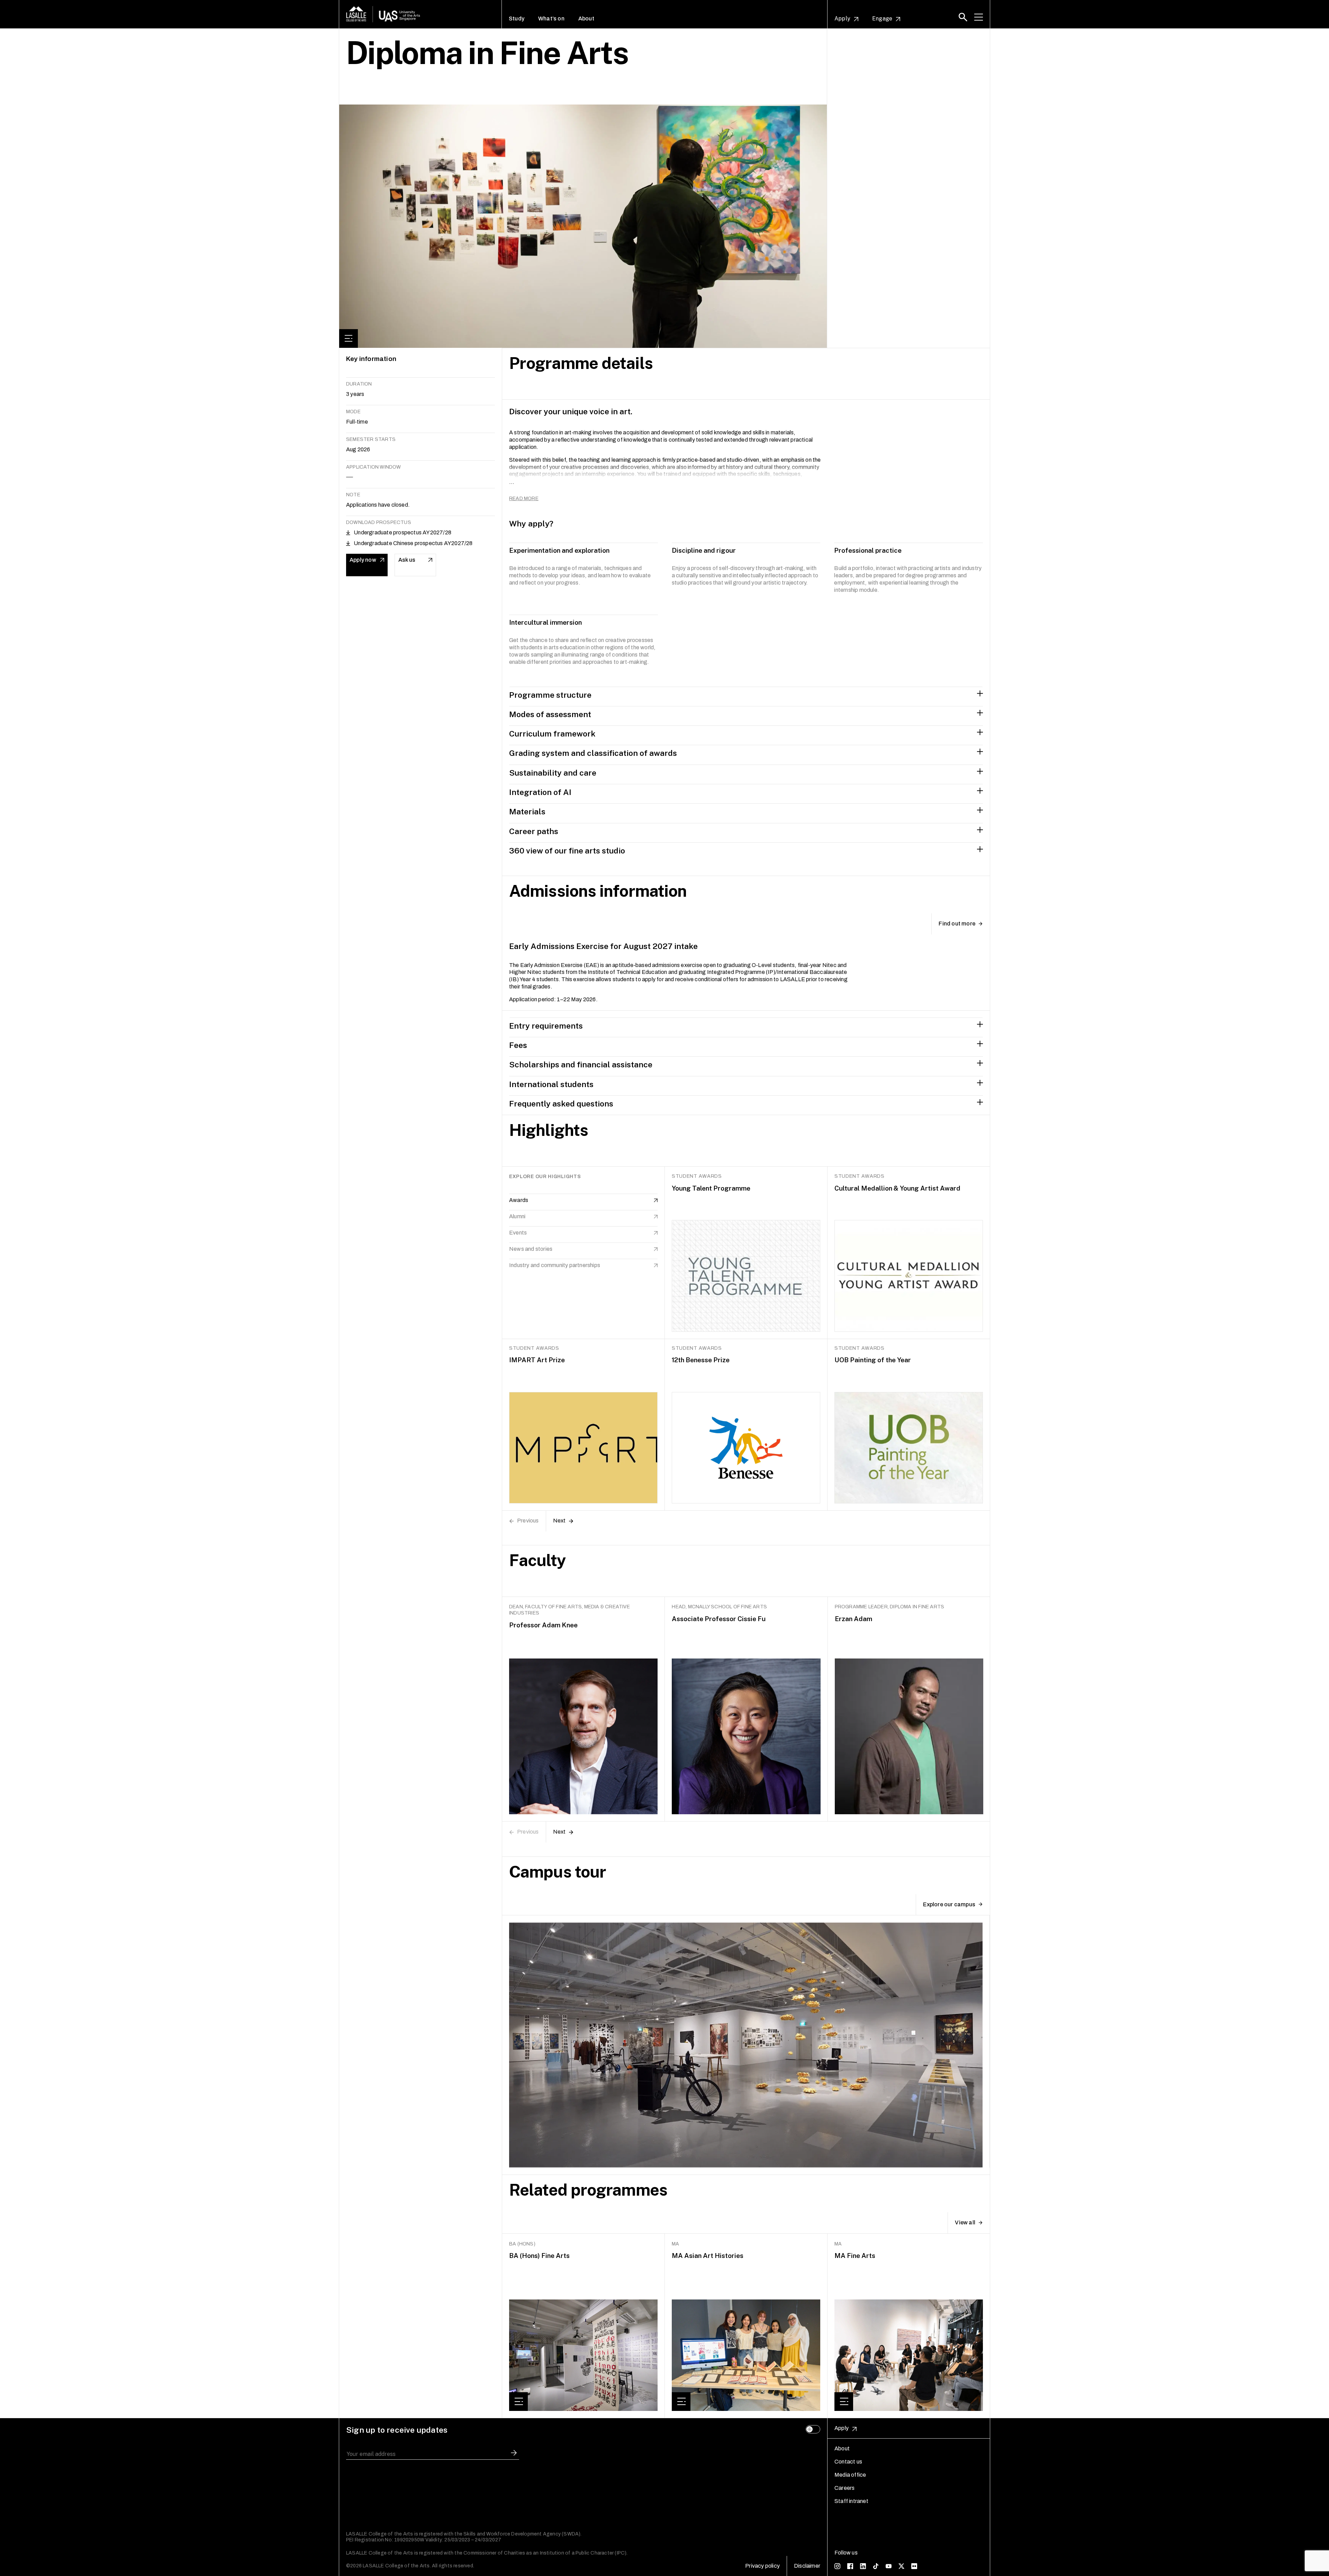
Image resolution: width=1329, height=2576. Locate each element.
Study (517, 19)
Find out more (957, 924)
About (586, 19)
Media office (850, 2475)
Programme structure (550, 695)
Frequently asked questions (561, 1104)
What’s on (551, 19)
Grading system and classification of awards (593, 753)
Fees (518, 1045)
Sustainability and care (553, 773)
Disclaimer (807, 2566)
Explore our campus (949, 1904)
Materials (527, 811)
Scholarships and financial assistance (581, 1064)
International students (551, 1084)
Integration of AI (540, 792)
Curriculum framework (552, 734)
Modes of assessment (550, 714)
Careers (844, 2488)
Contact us (848, 2462)
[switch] (813, 2429)
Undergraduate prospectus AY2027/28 (403, 532)
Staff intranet (851, 2501)
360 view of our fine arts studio (567, 851)
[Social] (837, 2566)
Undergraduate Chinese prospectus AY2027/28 (413, 543)
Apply (842, 19)
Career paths (534, 831)
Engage (882, 19)
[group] (584, 2326)
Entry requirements (546, 1026)
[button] (963, 17)
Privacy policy (762, 2566)
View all (965, 2222)
